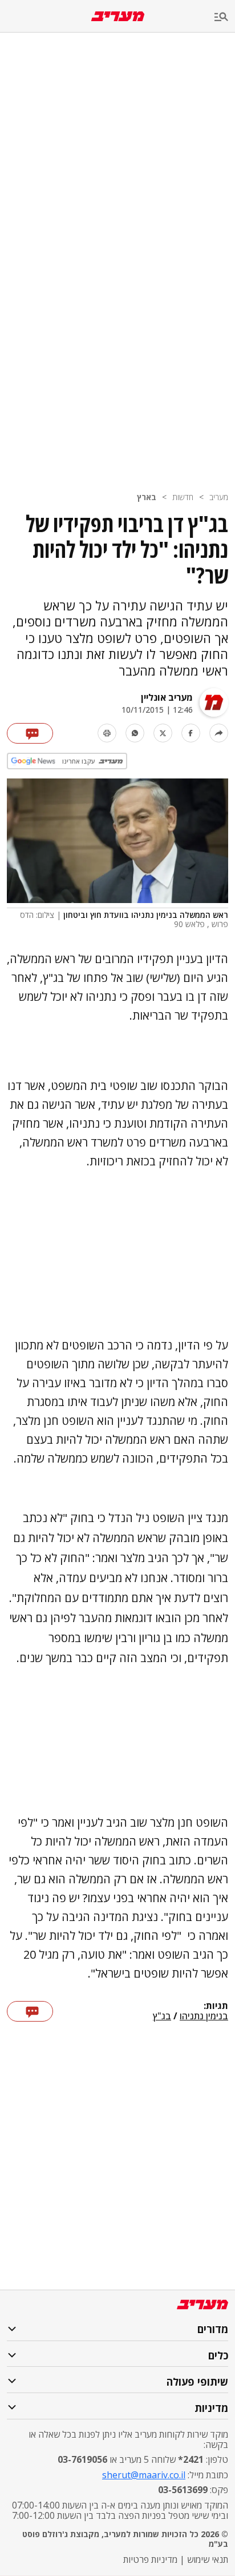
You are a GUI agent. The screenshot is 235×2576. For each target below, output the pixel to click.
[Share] (219, 733)
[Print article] (107, 733)
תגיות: (216, 2006)
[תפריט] (225, 17)
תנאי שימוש (208, 2559)
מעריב (219, 497)
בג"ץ (162, 2016)
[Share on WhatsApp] (135, 733)
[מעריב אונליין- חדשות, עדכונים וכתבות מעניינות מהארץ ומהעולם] (118, 16)
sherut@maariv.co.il (144, 2475)
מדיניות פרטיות (150, 2559)
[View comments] (30, 733)
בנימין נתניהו (204, 2016)
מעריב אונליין (167, 697)
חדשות (183, 497)
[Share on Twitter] (163, 733)
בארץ (147, 497)
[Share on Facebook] (191, 733)
